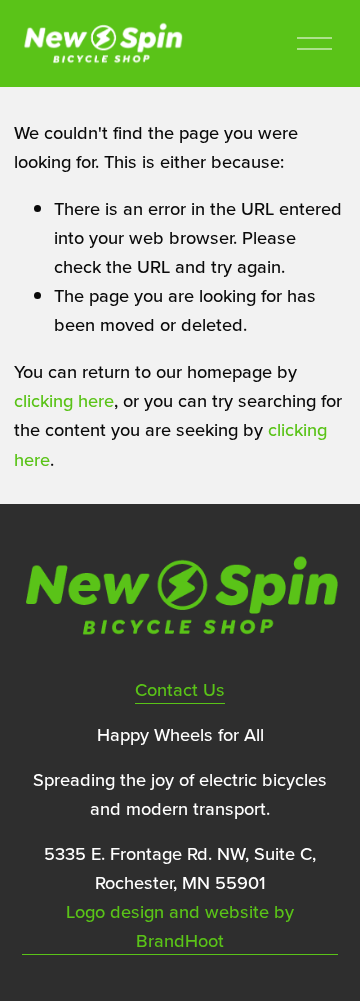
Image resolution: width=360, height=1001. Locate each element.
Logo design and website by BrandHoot (180, 925)
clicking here (64, 400)
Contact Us (180, 689)
